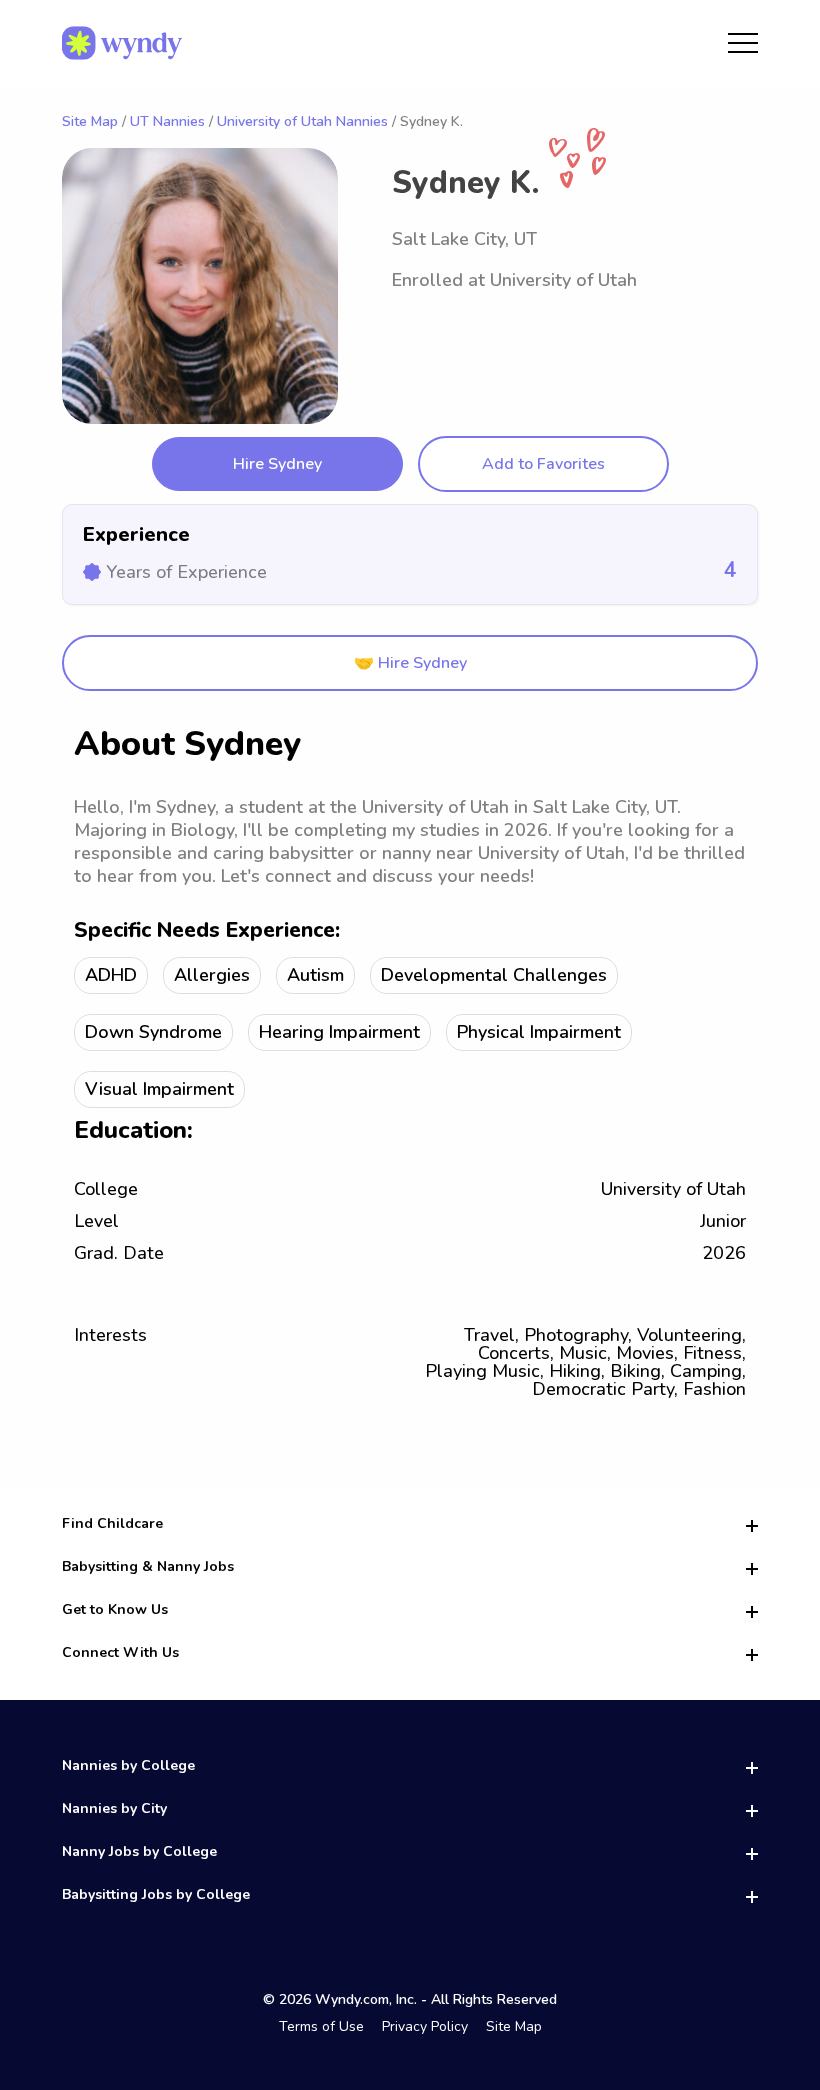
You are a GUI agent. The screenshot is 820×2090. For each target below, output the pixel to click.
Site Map (90, 121)
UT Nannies (167, 121)
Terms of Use (321, 2026)
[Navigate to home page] (122, 43)
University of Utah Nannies (302, 121)
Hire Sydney (277, 464)
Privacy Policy (425, 2026)
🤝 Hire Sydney (410, 663)
